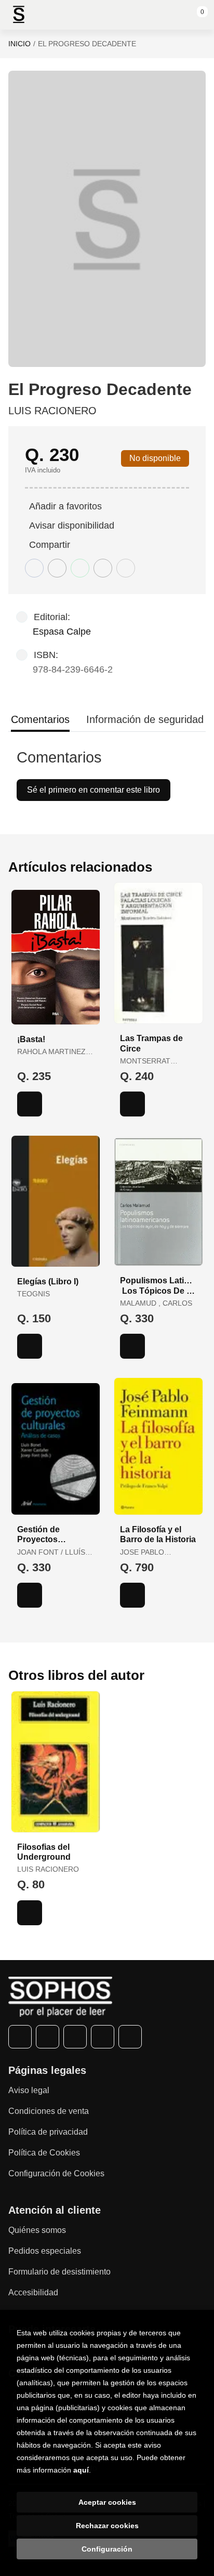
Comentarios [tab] (40, 719)
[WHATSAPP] (103, 2037)
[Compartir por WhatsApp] (80, 568)
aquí (81, 2470)
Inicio (19, 44)
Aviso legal (29, 2090)
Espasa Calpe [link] (62, 632)
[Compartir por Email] (103, 568)
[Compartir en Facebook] (34, 568)
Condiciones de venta (49, 2111)
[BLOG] (130, 2037)
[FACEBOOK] (20, 2037)
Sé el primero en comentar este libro (93, 790)
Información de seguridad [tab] (145, 719)
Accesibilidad (33, 2292)
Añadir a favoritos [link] (65, 506)
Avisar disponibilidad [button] (72, 525)
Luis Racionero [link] (52, 411)
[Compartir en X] (57, 568)
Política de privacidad (48, 2132)
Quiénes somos (37, 2230)
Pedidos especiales (45, 2251)
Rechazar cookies (107, 2526)
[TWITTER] (48, 2037)
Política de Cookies (44, 2153)
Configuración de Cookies (56, 2173)
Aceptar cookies (107, 2502)
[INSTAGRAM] (75, 2037)
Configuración (107, 2549)
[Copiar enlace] (126, 568)
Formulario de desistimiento (59, 2272)
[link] (30, 1104)
